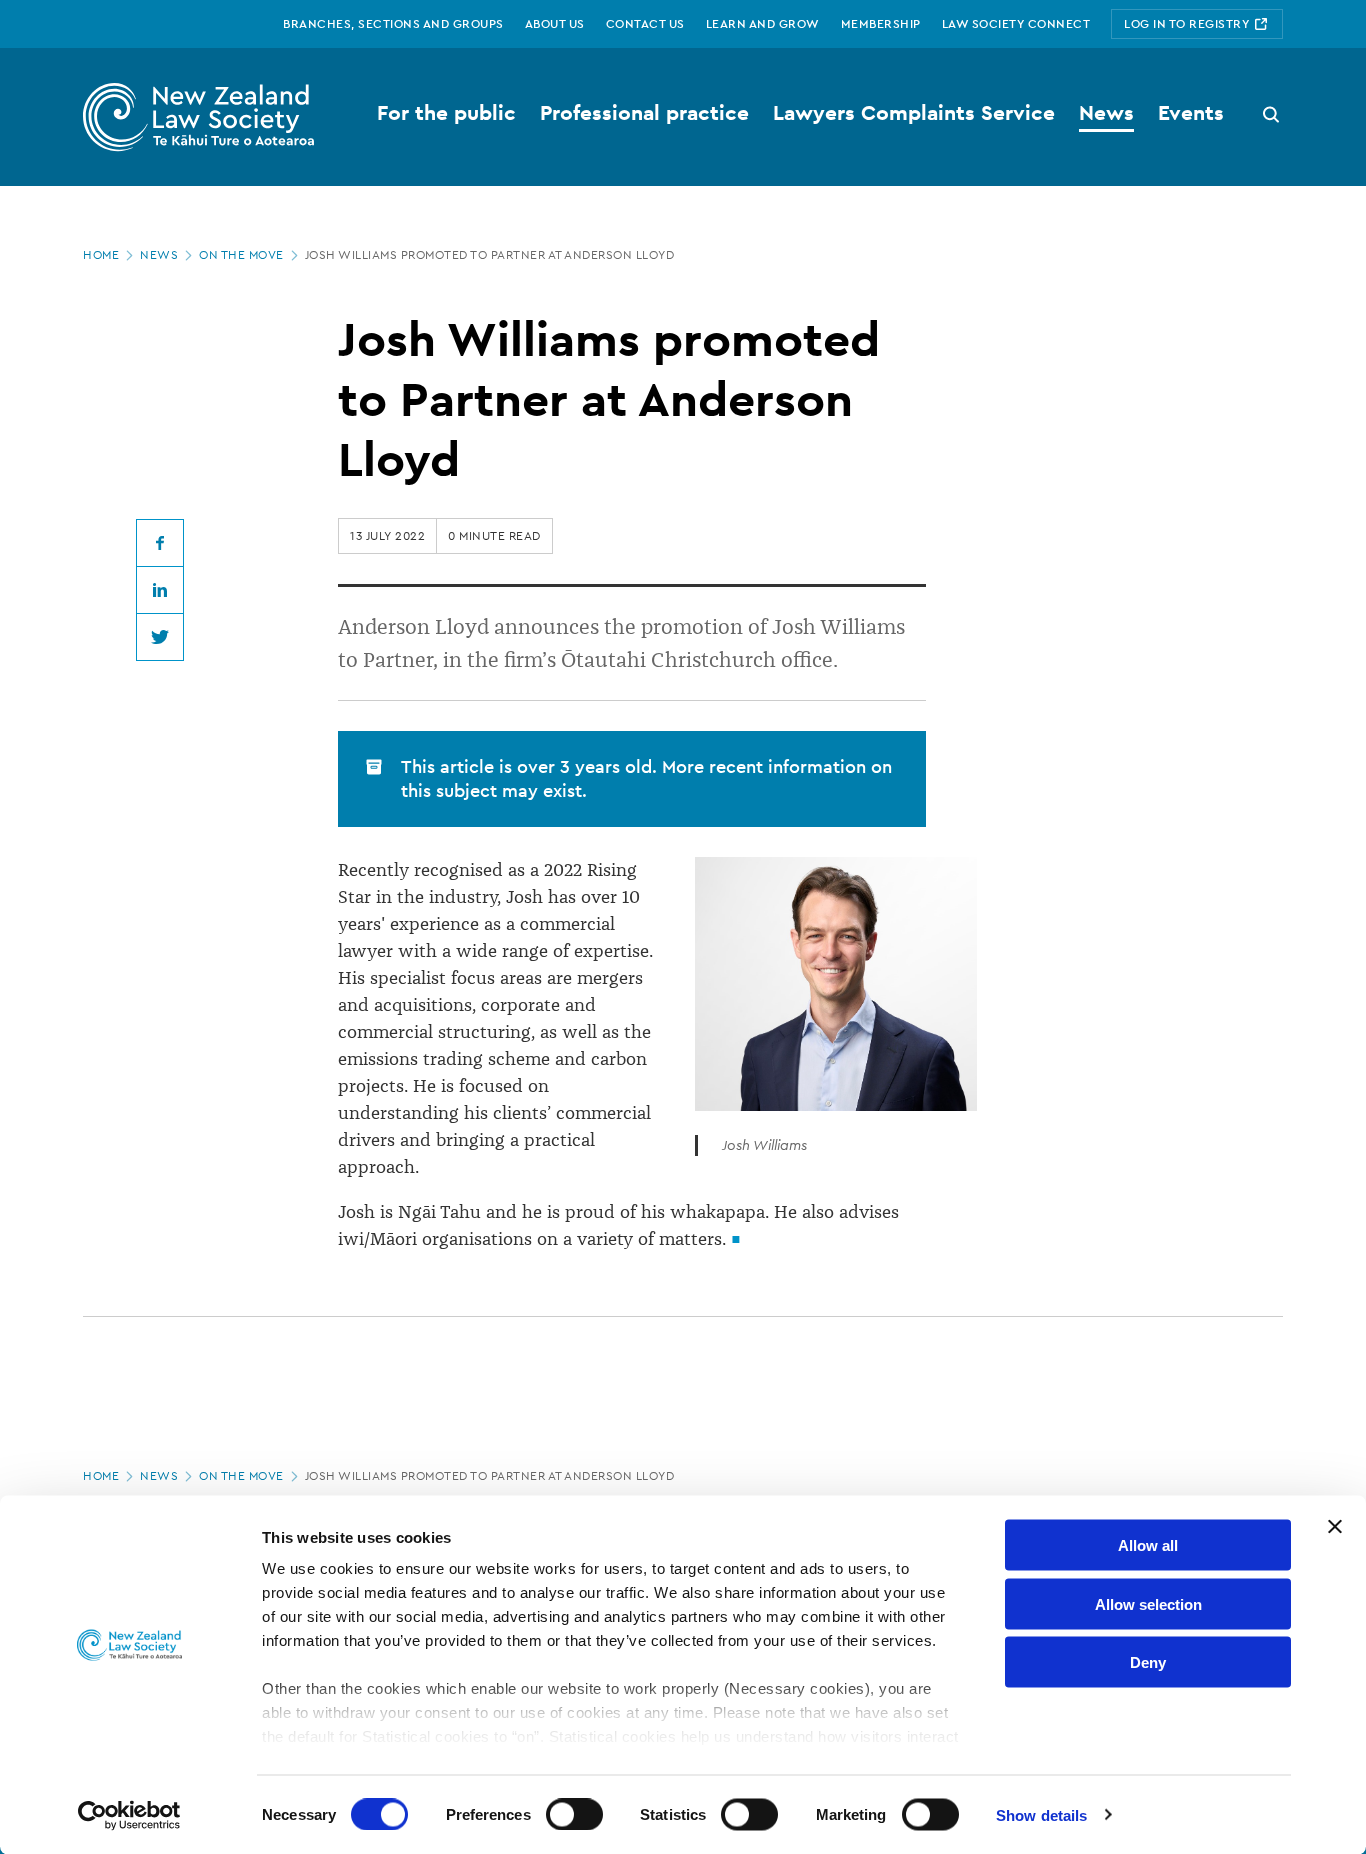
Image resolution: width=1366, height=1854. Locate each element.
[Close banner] (1335, 1527)
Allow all (1148, 1545)
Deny (1148, 1662)
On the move (241, 255)
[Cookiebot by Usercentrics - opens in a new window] (129, 1815)
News (159, 255)
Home (101, 255)
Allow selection (1148, 1603)
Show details (1041, 1814)
